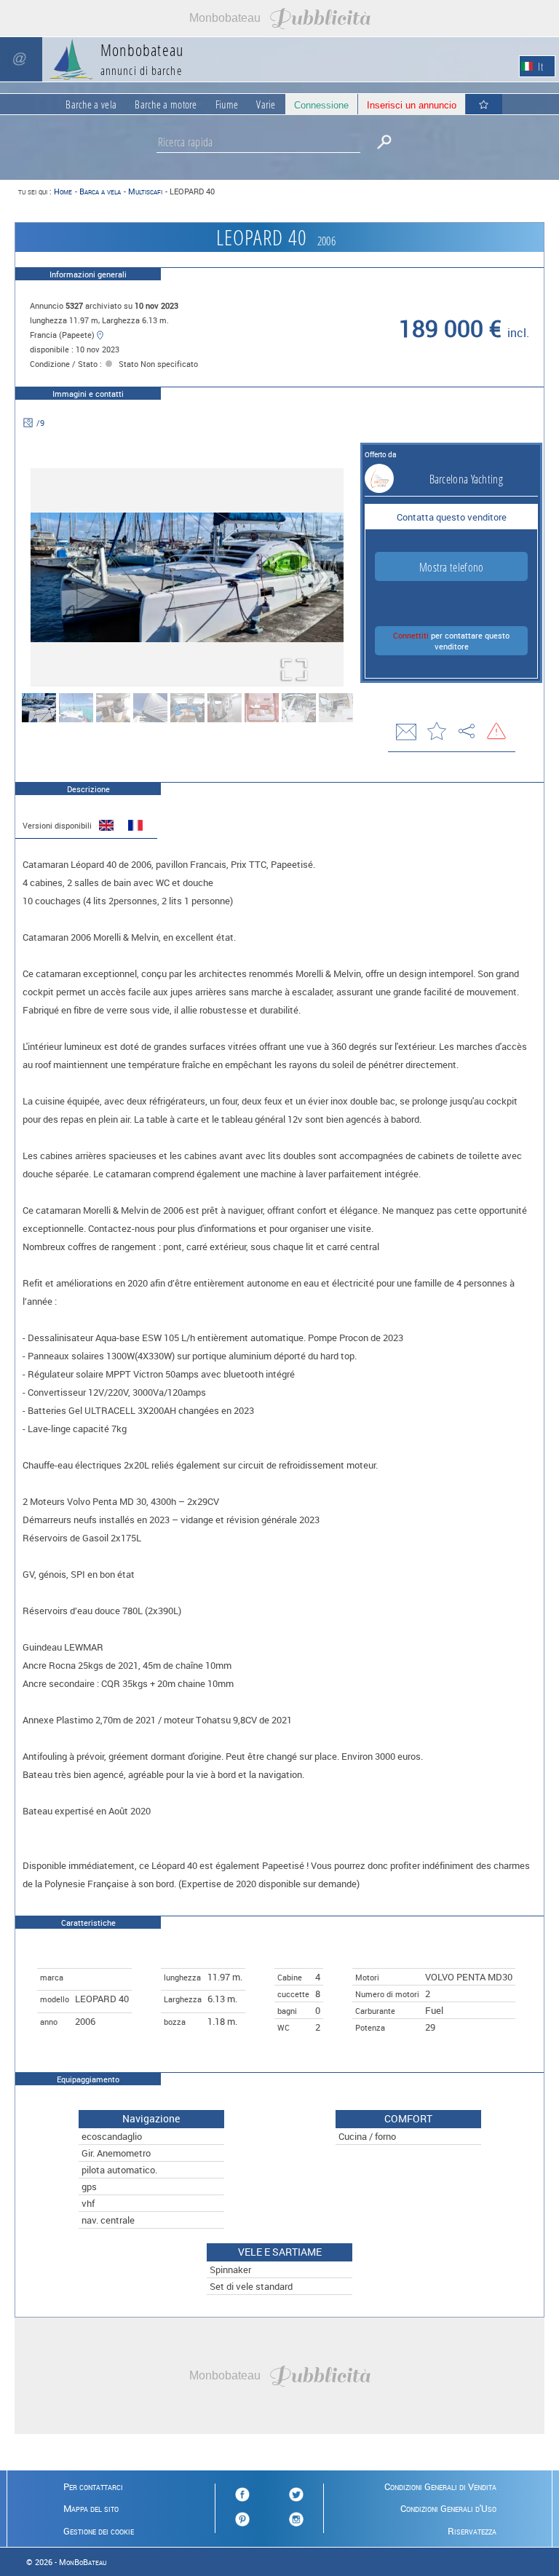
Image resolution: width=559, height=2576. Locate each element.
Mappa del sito (91, 2508)
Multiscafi (145, 191)
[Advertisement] (279, 18)
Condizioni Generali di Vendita (440, 2486)
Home (63, 191)
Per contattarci (93, 2486)
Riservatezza (472, 2531)
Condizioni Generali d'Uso (448, 2508)
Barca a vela (100, 191)
